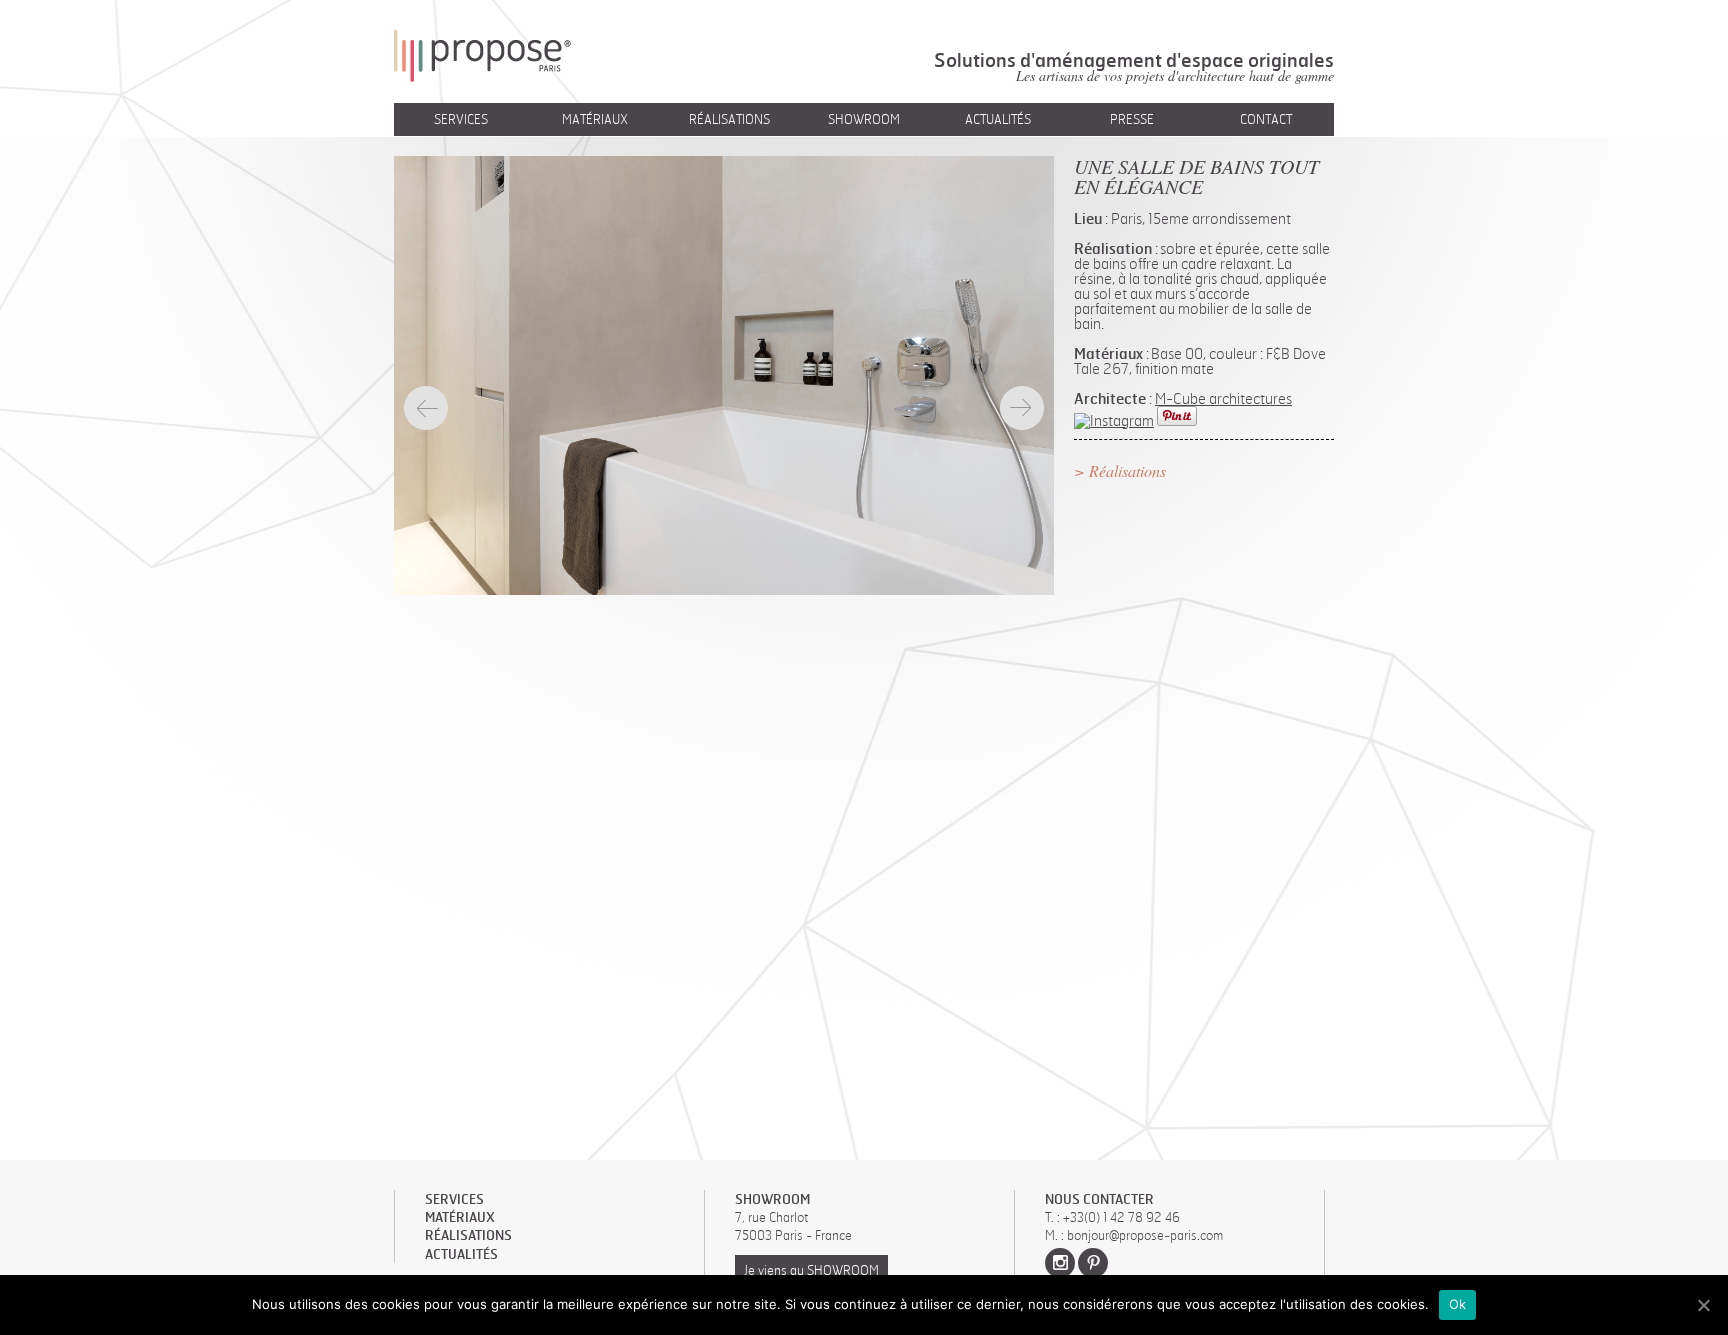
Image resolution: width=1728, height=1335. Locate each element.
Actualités (998, 119)
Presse (1132, 119)
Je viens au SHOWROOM (811, 1270)
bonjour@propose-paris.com (1145, 1235)
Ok (1458, 1304)
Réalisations (729, 119)
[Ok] (1703, 1305)
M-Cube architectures (1223, 398)
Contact (1266, 119)
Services (461, 119)
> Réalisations (1120, 470)
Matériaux (595, 119)
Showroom (864, 119)
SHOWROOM (772, 1199)
